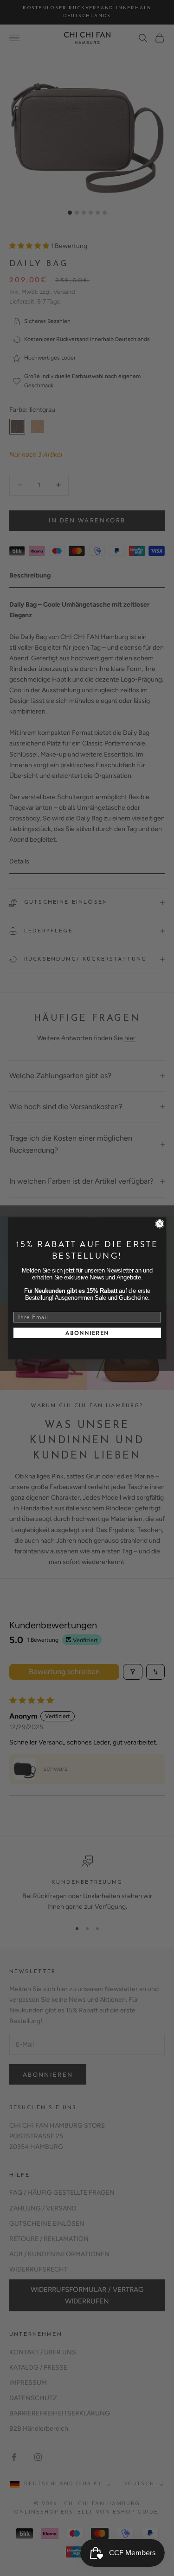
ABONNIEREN (87, 1333)
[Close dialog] (159, 1224)
